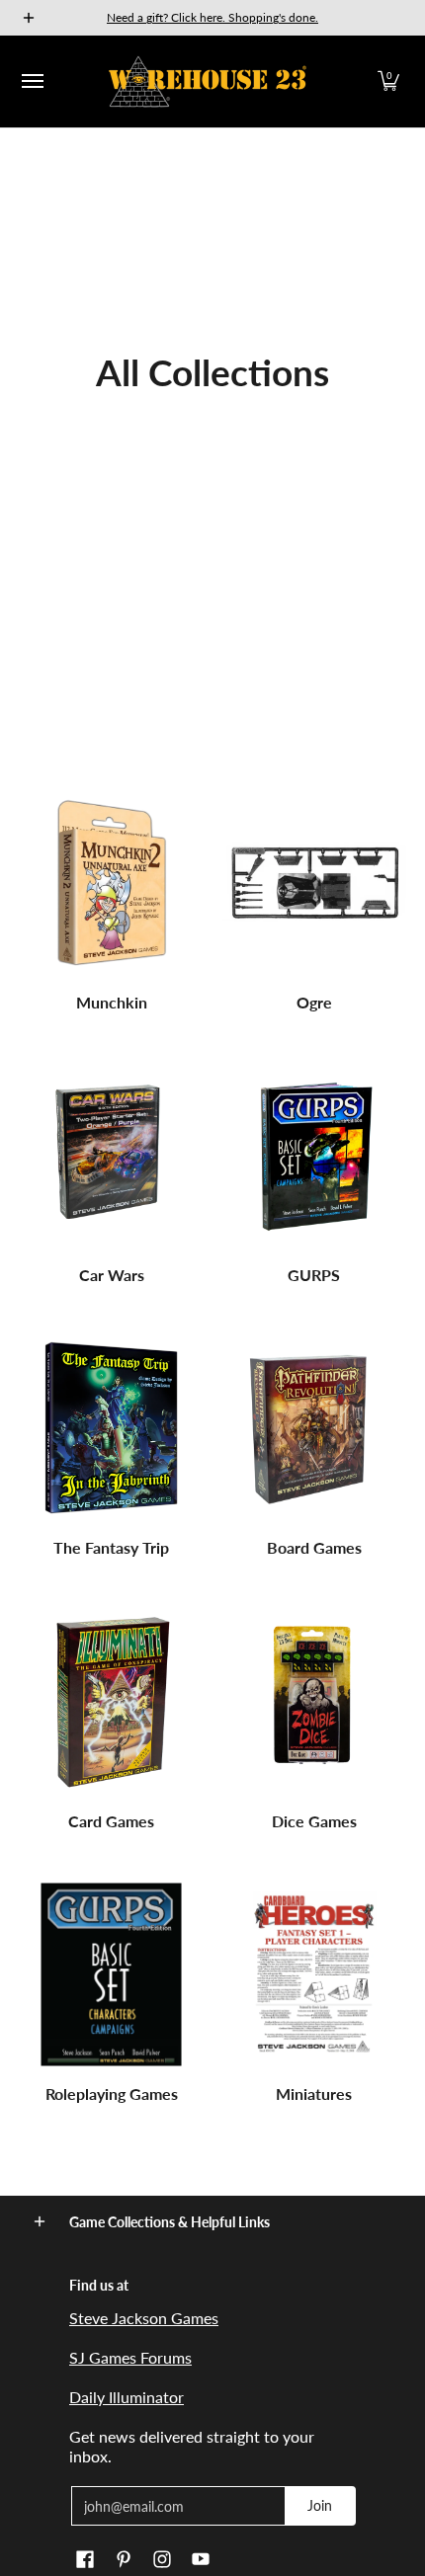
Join (320, 2505)
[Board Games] (314, 1429)
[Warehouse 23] (208, 81)
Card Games (111, 1821)
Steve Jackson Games (144, 2318)
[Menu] (32, 81)
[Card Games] (111, 1702)
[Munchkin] (111, 884)
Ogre (314, 1002)
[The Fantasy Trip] (111, 1429)
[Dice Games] (314, 1702)
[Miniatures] (314, 1975)
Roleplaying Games (112, 2093)
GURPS (314, 1275)
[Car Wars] (111, 1156)
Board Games (314, 1547)
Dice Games (314, 1821)
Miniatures (314, 2093)
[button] (388, 81)
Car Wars (112, 1275)
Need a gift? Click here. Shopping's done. (212, 17)
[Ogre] (314, 884)
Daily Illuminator (127, 2397)
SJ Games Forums (130, 2357)
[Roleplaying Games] (111, 1975)
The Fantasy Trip (111, 1547)
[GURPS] (314, 1156)
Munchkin (112, 1002)
